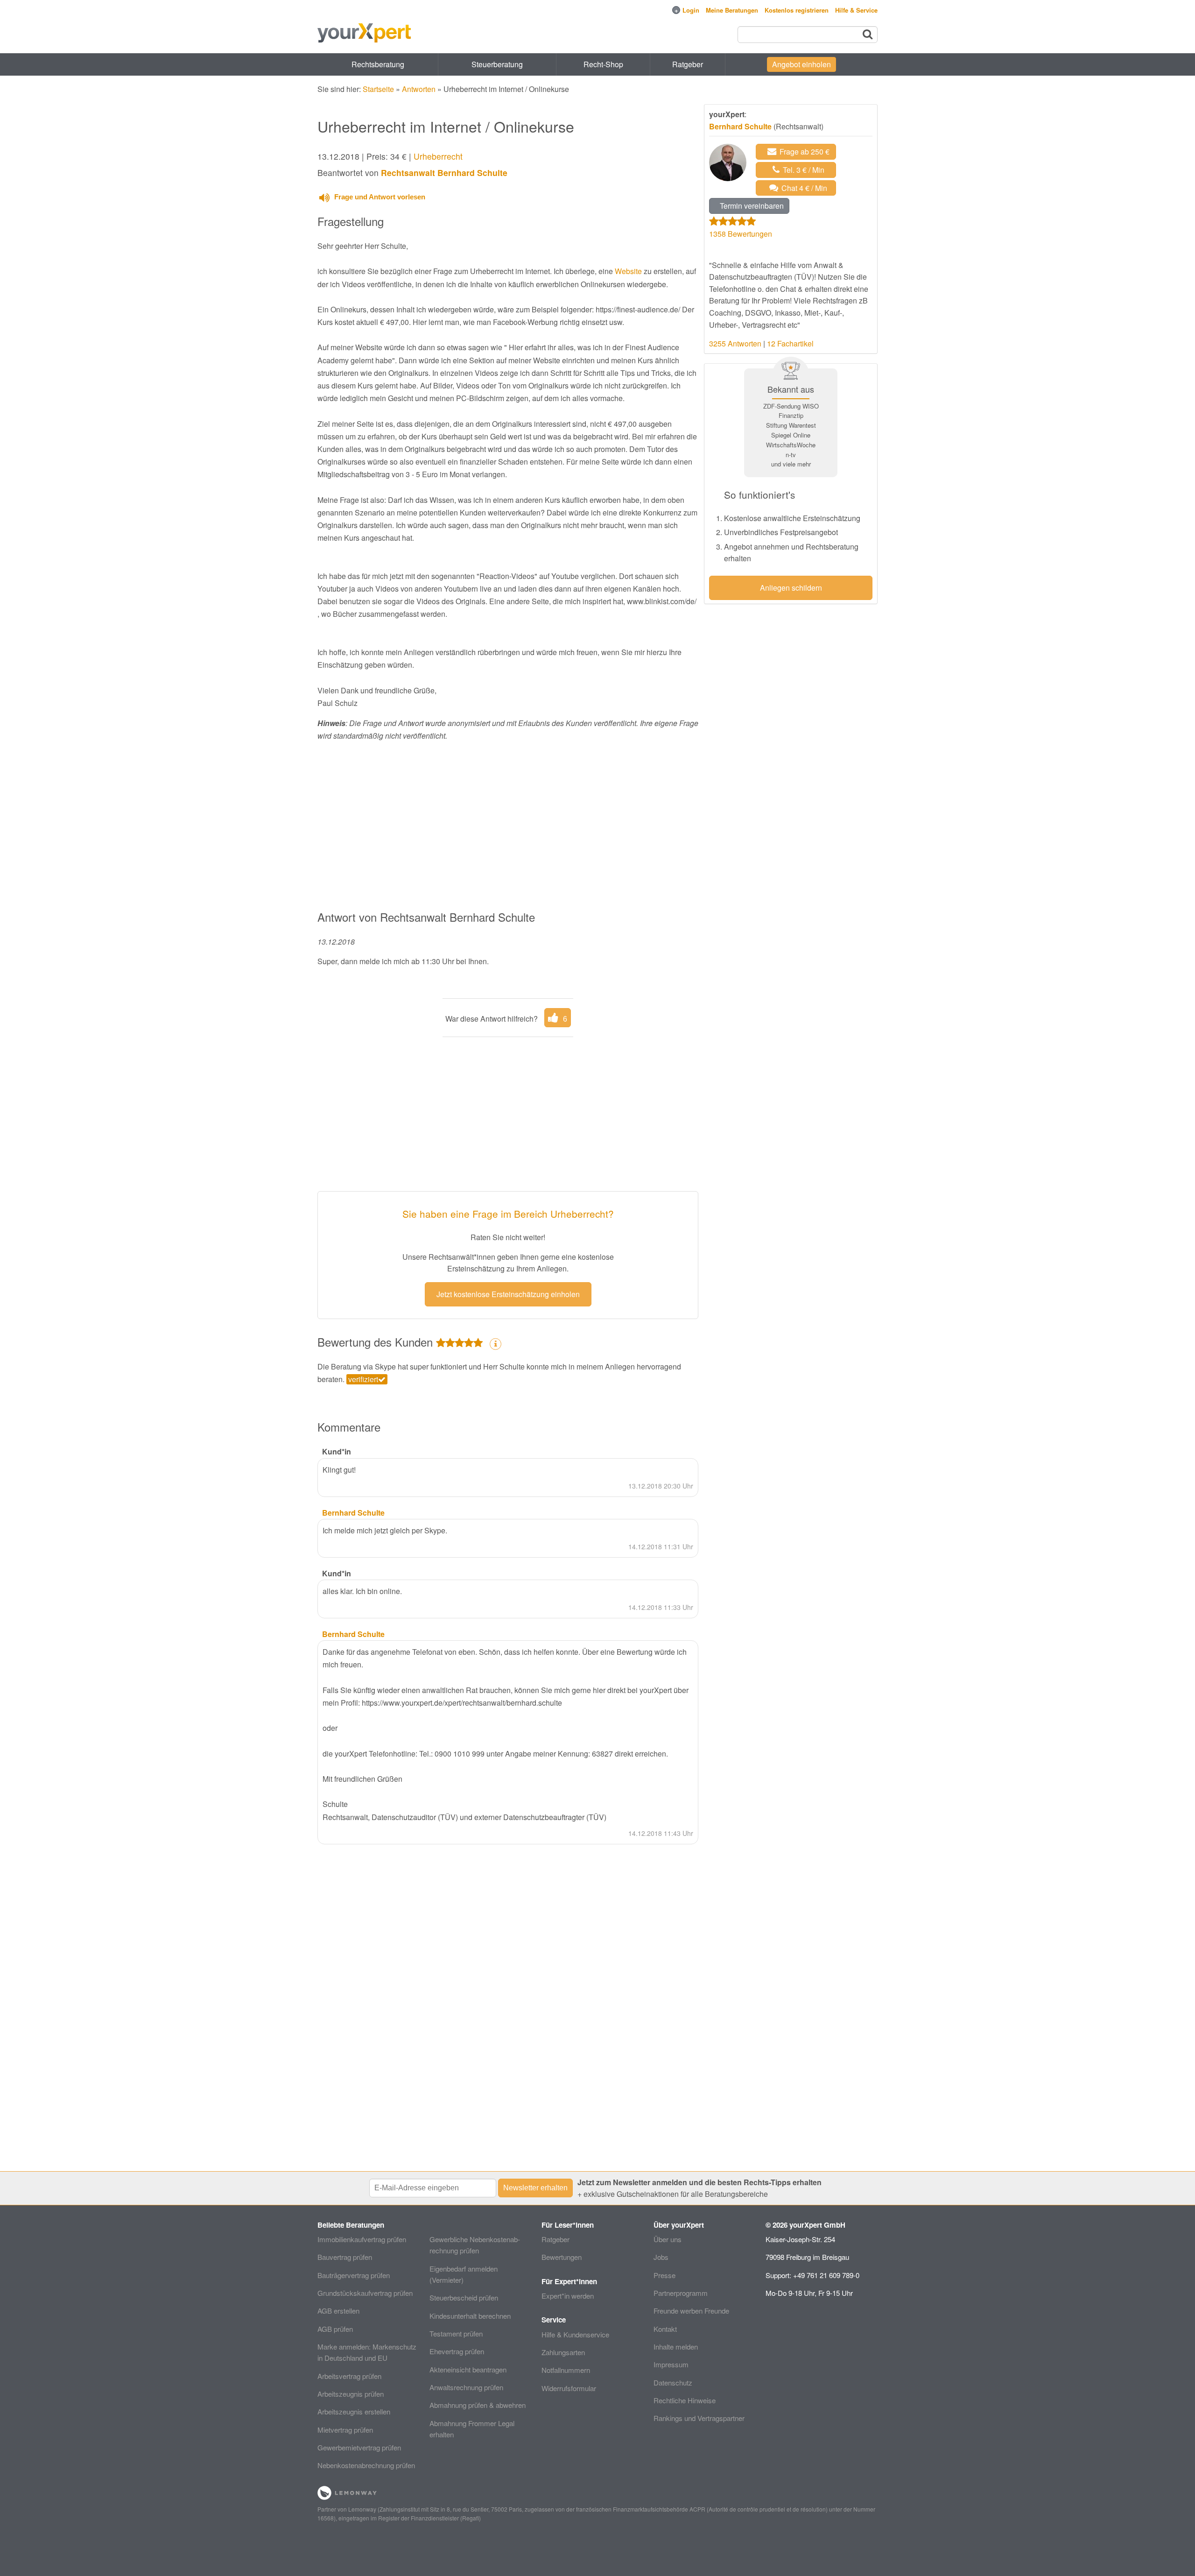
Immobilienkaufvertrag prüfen (362, 2239)
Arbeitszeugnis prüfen (351, 2394)
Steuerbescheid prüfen (464, 2297)
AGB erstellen (338, 2311)
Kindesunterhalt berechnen (470, 2316)
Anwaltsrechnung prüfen (466, 2387)
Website (628, 271)
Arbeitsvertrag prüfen (349, 2376)
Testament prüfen (456, 2333)
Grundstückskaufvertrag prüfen (365, 2293)
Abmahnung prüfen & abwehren (478, 2405)
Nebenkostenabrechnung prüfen (366, 2465)
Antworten (419, 89)
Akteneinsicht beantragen (468, 2369)
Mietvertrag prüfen (345, 2430)
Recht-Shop (603, 64)
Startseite (378, 89)
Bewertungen (562, 2257)
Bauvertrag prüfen (345, 2257)
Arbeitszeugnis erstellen (354, 2411)
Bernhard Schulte (740, 126)
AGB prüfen (335, 2329)
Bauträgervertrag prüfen (354, 2275)
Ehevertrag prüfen (457, 2351)
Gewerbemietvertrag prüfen (359, 2447)
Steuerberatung (497, 64)
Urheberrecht (438, 156)
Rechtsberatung (378, 64)
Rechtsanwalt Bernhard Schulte (444, 173)
